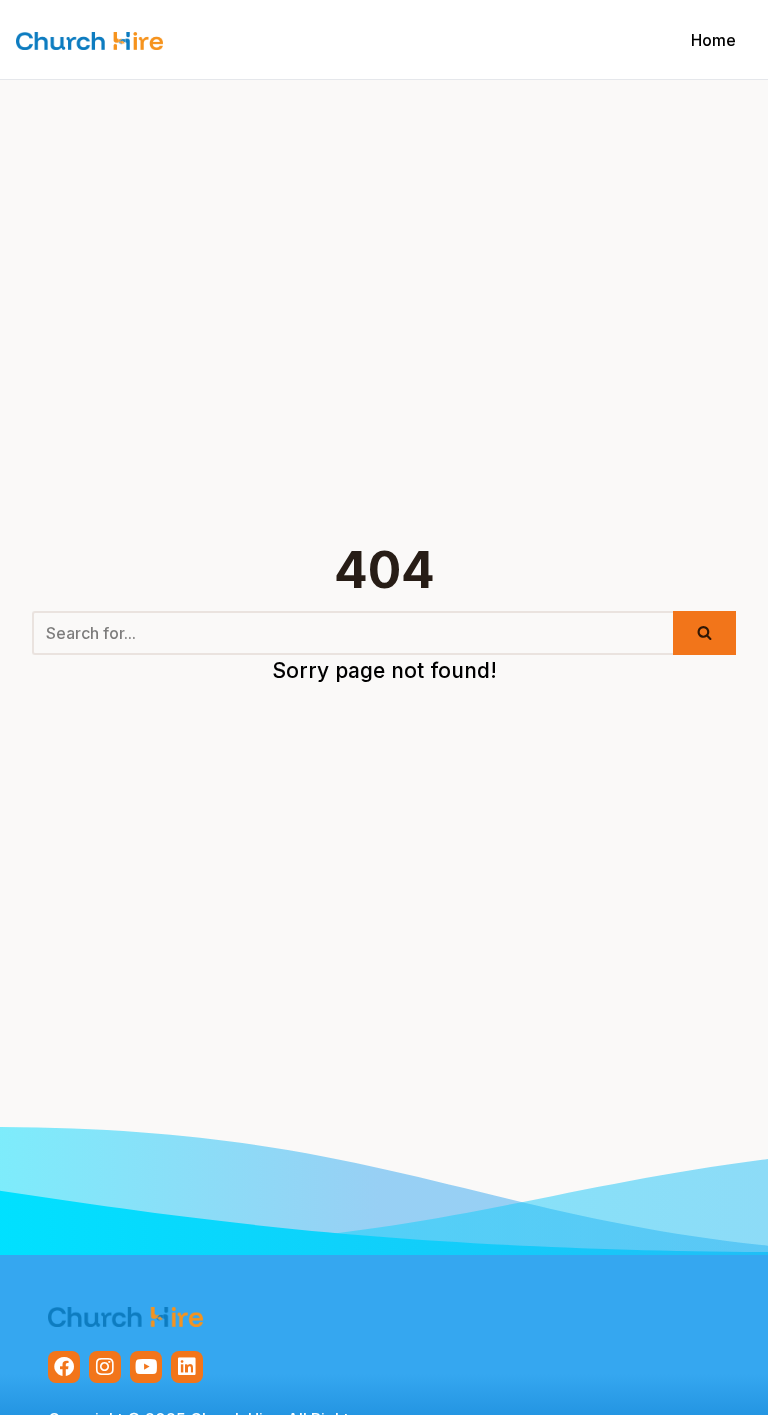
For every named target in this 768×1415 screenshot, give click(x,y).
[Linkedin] (187, 1367)
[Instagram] (105, 1367)
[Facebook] (64, 1367)
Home (713, 40)
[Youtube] (146, 1367)
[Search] (704, 633)
